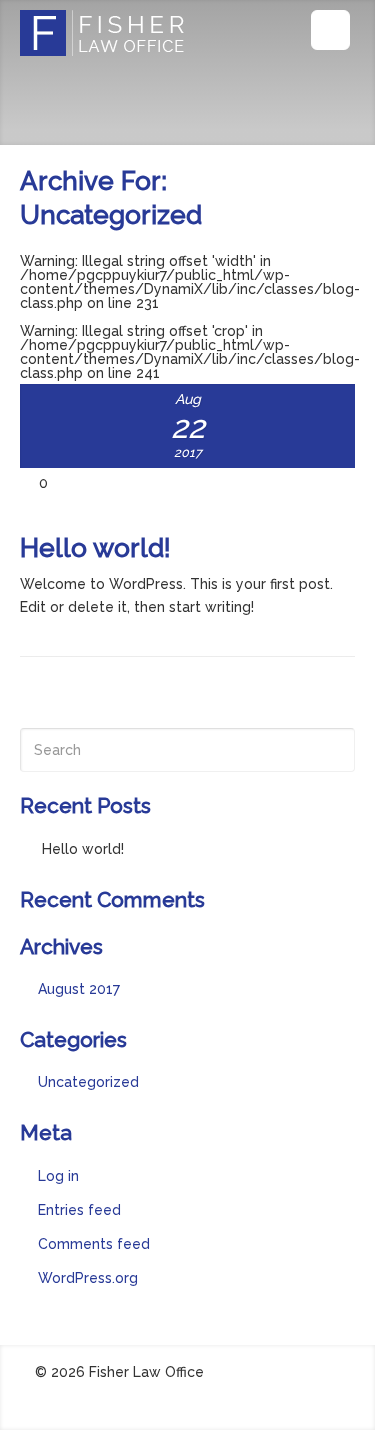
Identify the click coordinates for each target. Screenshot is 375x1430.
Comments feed (94, 1244)
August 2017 (79, 989)
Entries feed (79, 1210)
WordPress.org (88, 1278)
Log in (58, 1176)
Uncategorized (88, 1082)
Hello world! (95, 548)
